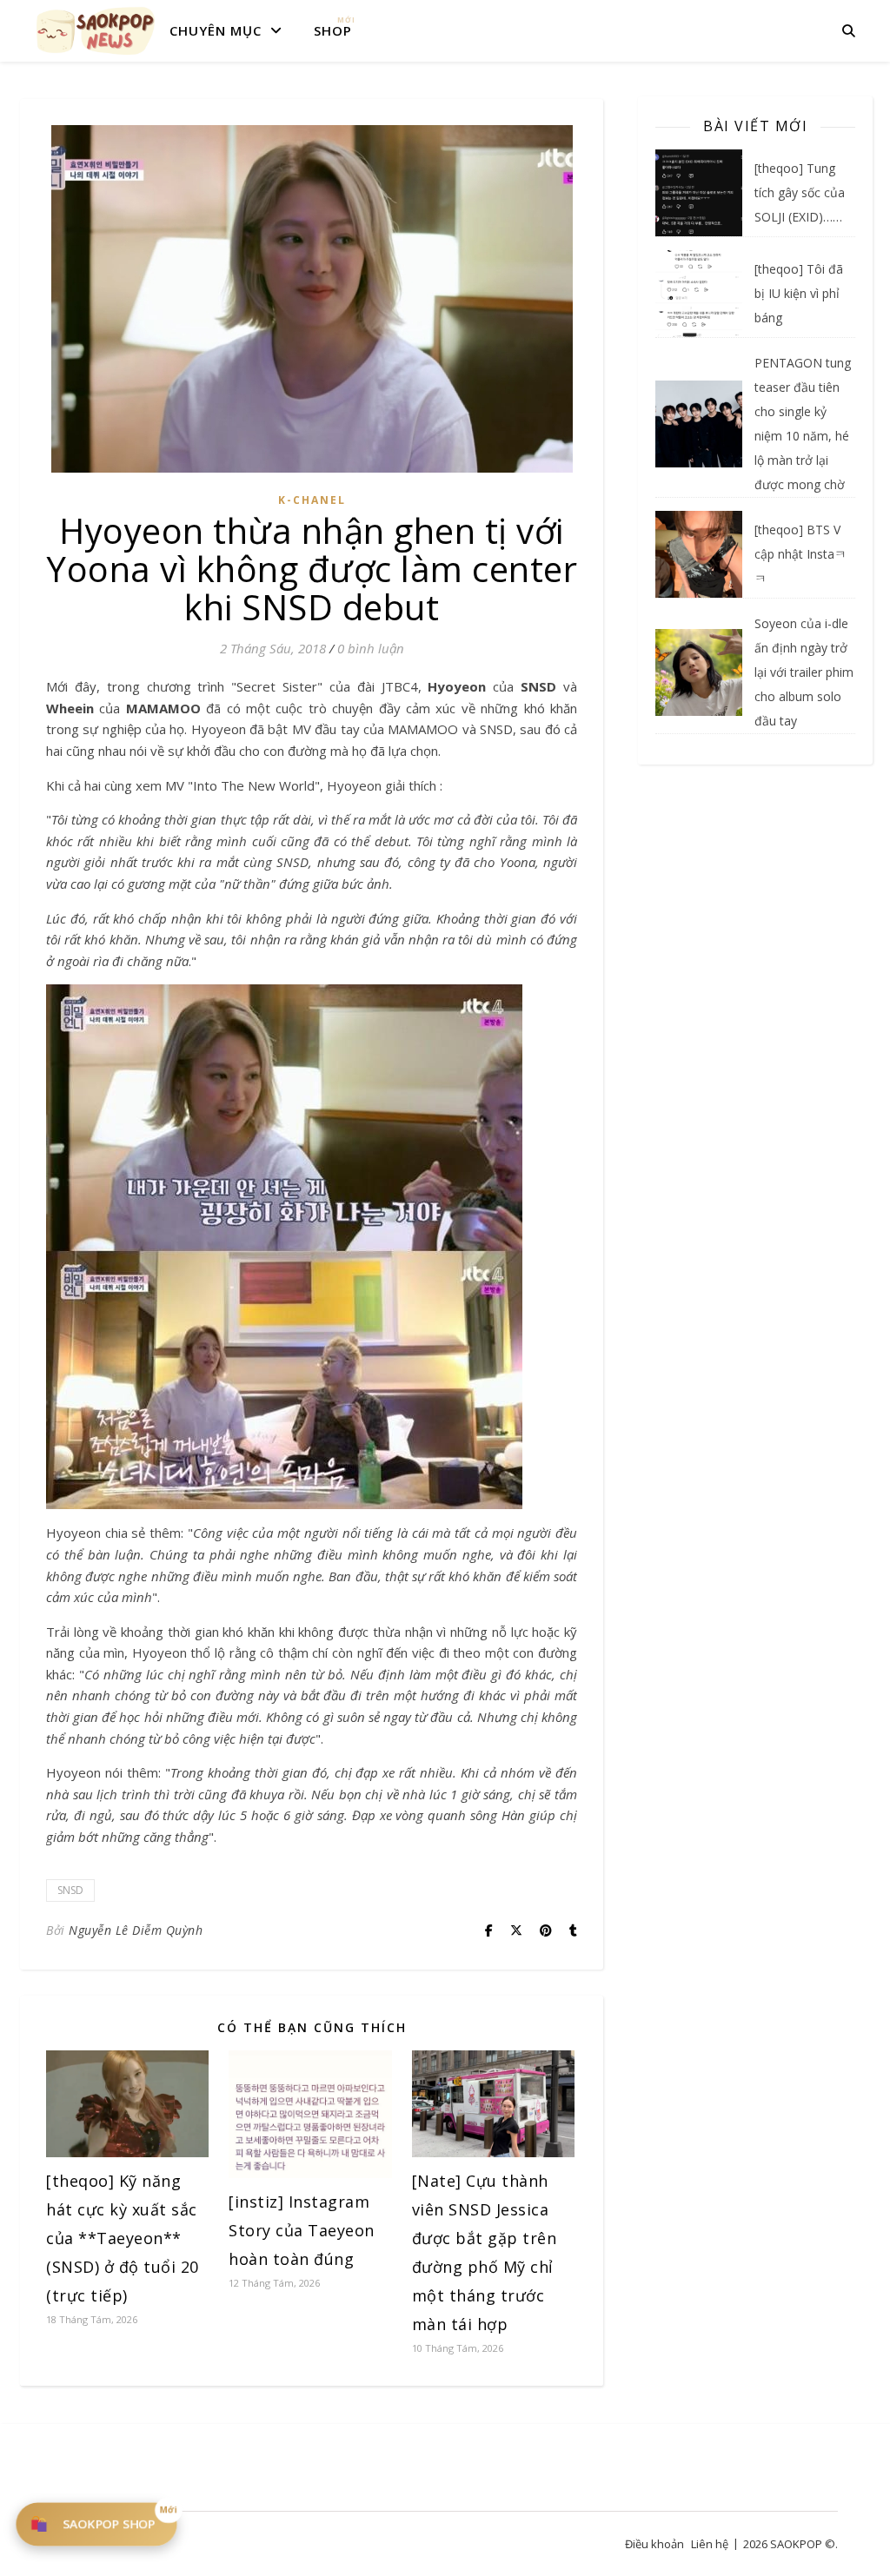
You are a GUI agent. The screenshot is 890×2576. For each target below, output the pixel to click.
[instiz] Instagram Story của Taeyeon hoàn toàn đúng (302, 2230)
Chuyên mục (216, 30)
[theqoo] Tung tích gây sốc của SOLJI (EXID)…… (800, 192)
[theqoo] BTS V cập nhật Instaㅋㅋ (800, 554)
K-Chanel (312, 500)
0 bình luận (371, 648)
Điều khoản (654, 2544)
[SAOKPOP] (96, 30)
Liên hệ (710, 2544)
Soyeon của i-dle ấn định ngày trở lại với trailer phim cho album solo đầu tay (804, 672)
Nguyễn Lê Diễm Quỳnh (136, 1930)
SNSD (70, 1890)
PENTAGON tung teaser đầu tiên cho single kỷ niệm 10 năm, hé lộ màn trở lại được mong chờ (803, 424)
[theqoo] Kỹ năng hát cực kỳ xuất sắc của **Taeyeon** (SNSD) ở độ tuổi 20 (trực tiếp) (123, 2238)
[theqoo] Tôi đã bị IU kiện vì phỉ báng (799, 293)
